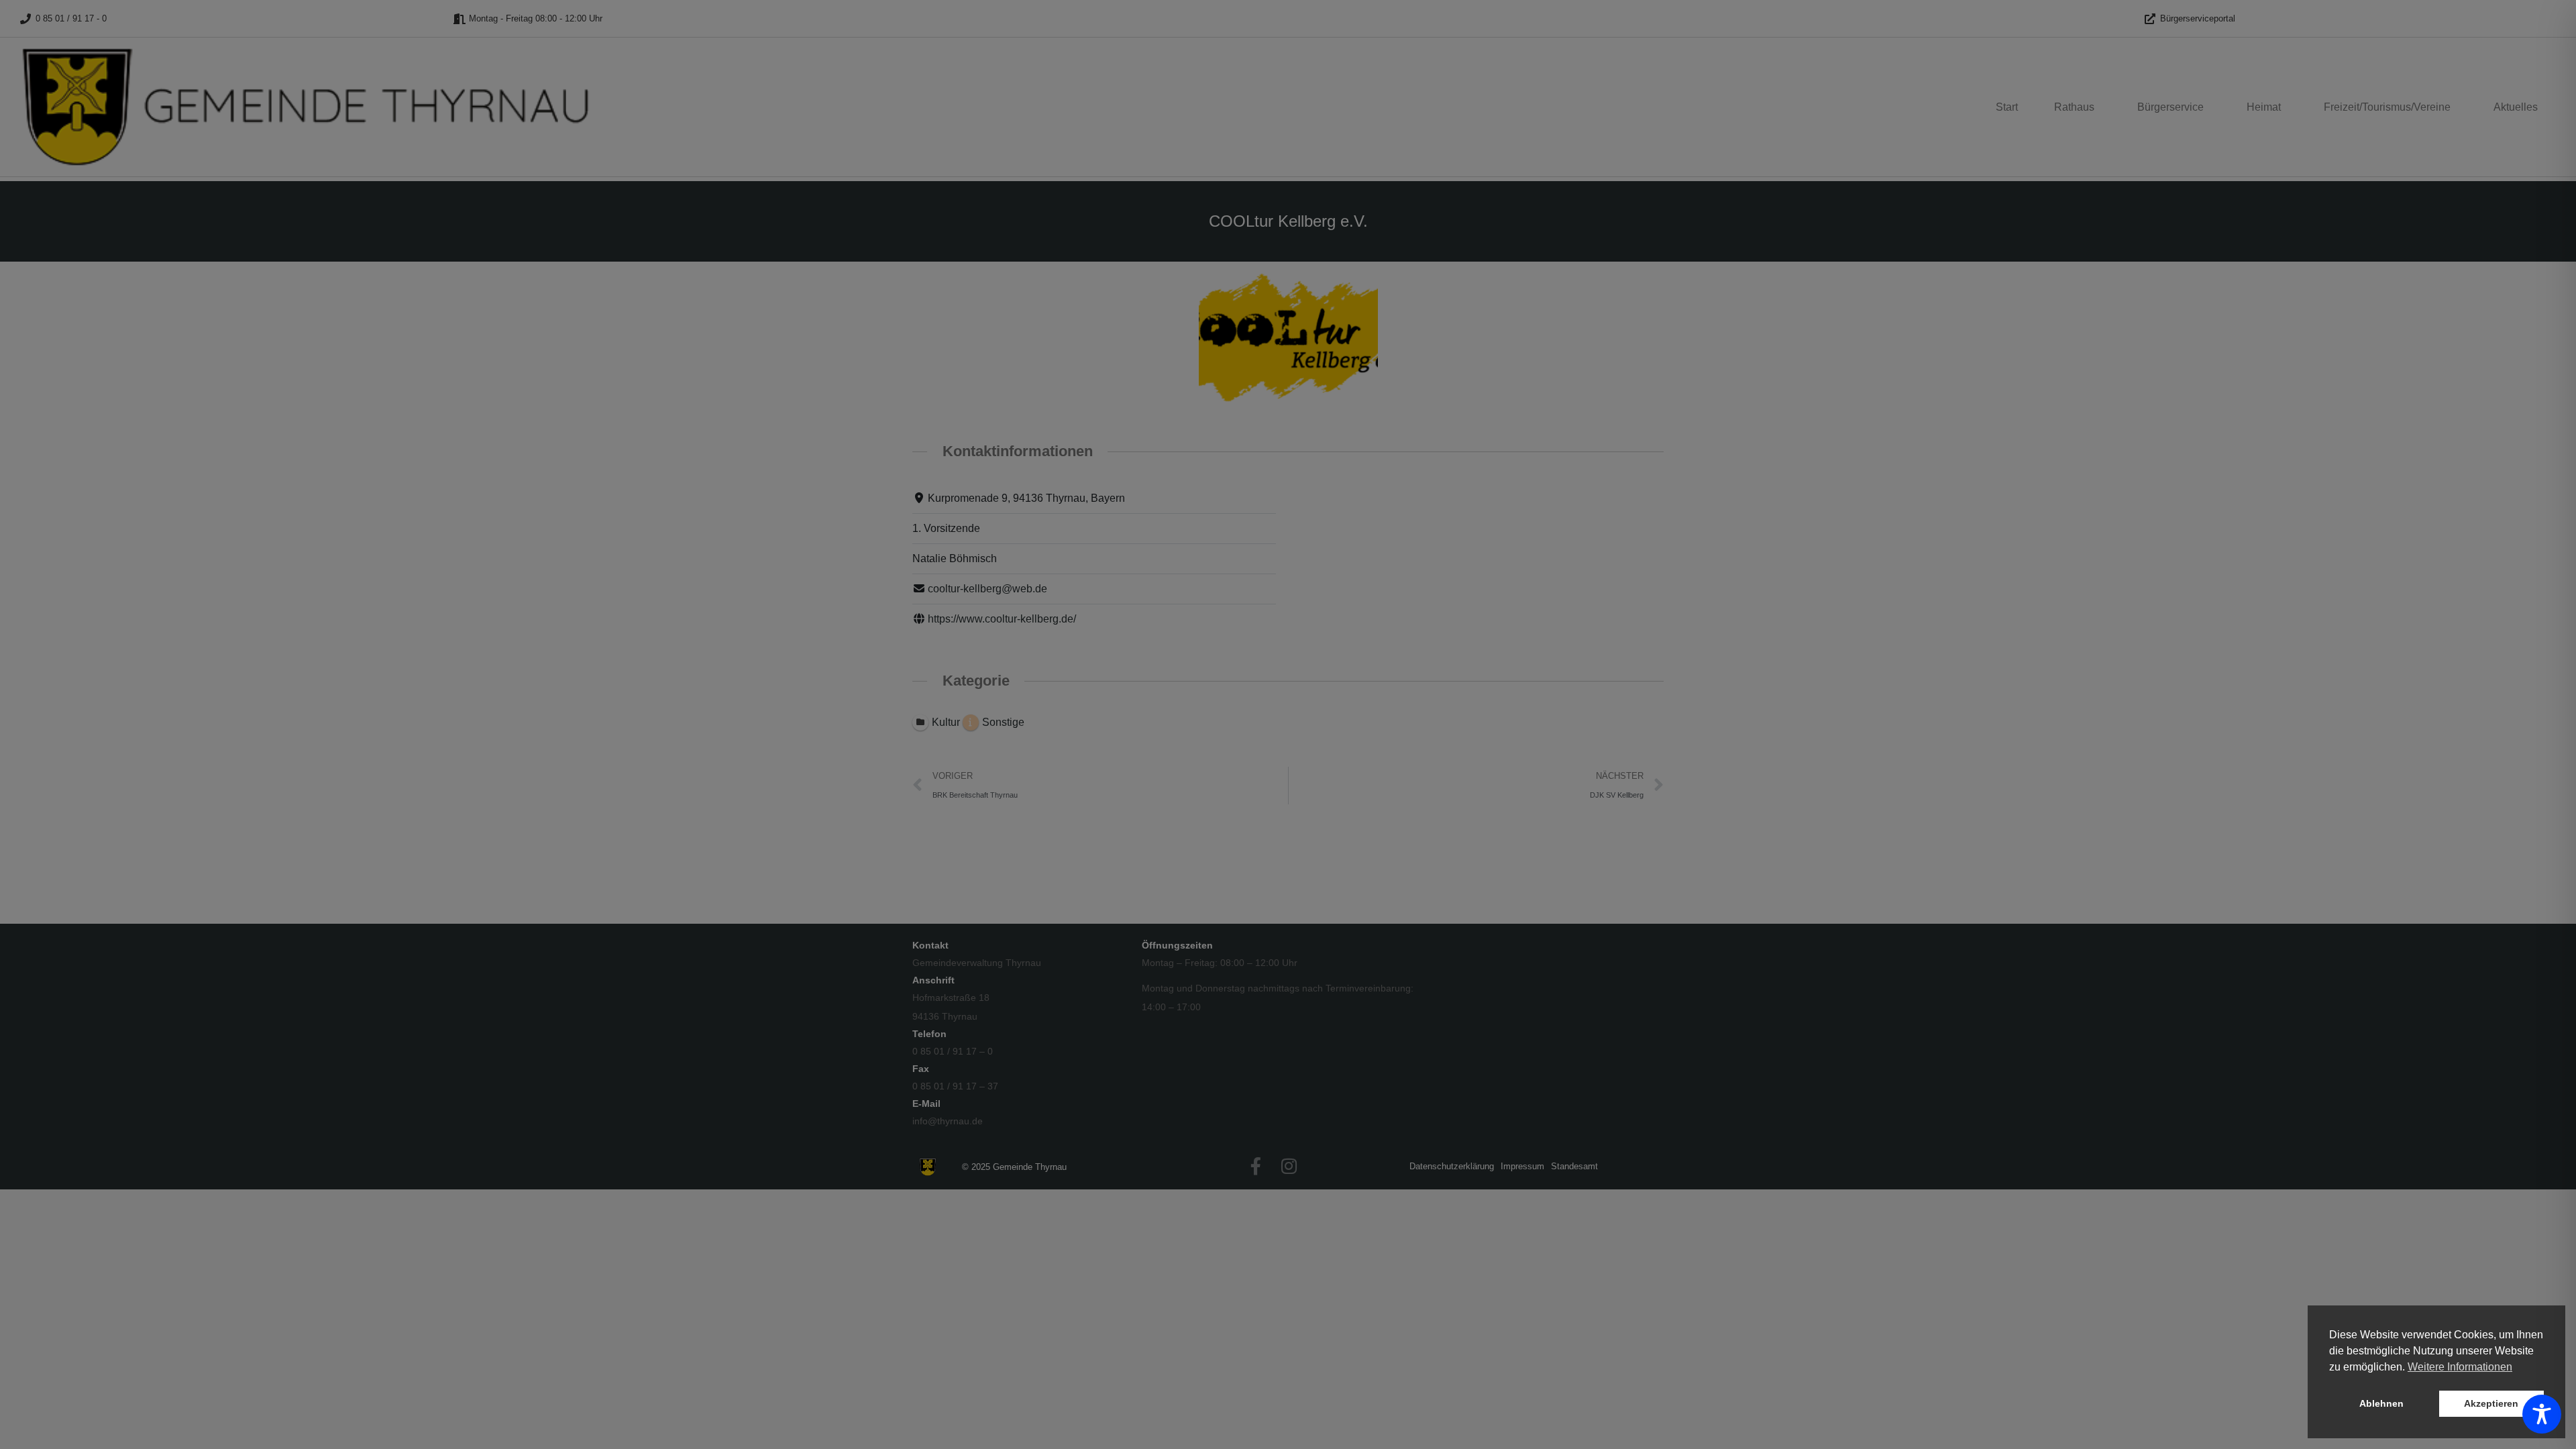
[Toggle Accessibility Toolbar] (2542, 1414)
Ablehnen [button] (2381, 1403)
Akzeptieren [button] (2491, 1403)
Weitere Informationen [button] (2460, 1367)
